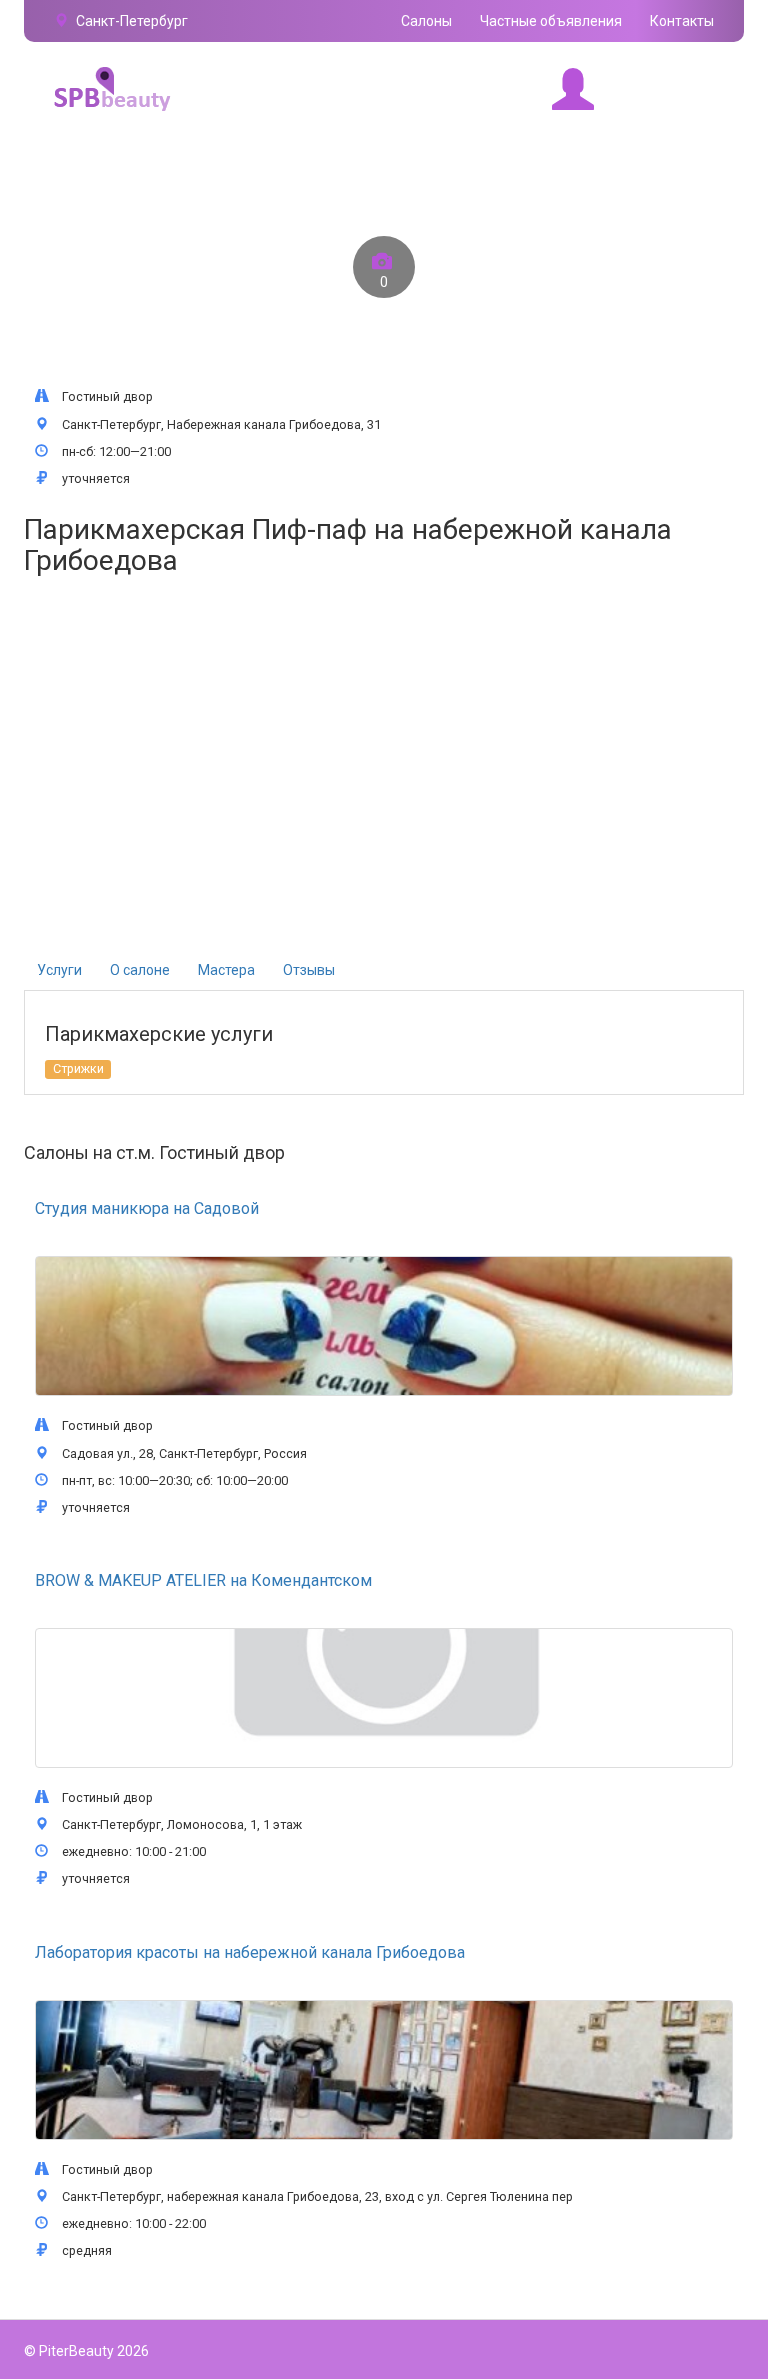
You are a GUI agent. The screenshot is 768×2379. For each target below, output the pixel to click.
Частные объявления (551, 21)
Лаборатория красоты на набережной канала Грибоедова (250, 1952)
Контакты (682, 21)
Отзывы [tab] (309, 970)
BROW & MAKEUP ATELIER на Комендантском (203, 1580)
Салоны (426, 21)
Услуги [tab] (59, 970)
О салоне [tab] (140, 970)
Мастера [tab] (226, 970)
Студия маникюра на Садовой (147, 1208)
